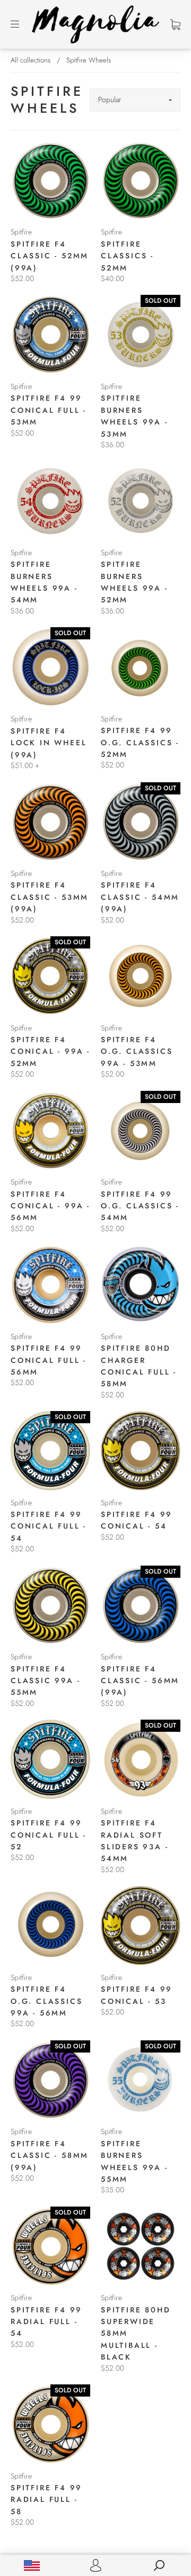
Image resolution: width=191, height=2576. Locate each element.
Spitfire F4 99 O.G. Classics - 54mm (140, 1206)
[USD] (32, 2565)
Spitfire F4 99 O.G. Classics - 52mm (140, 742)
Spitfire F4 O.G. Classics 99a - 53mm (137, 1051)
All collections (31, 60)
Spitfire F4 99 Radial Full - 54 (46, 2322)
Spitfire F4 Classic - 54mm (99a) (140, 897)
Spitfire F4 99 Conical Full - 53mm (49, 410)
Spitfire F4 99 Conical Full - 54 (49, 1526)
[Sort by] (135, 100)
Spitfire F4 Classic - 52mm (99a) (50, 256)
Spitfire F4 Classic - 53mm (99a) (50, 897)
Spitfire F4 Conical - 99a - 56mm (50, 1206)
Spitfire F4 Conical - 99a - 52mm (50, 1051)
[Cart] (175, 24)
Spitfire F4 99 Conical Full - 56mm (49, 1360)
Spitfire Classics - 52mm (127, 256)
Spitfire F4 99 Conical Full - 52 (49, 1835)
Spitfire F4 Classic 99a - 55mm (45, 1681)
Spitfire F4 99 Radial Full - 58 (46, 2500)
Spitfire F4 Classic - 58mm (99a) (50, 2155)
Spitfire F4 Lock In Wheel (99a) (49, 743)
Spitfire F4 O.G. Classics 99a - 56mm (46, 2001)
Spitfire (21, 232)
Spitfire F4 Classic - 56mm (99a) (140, 1681)
